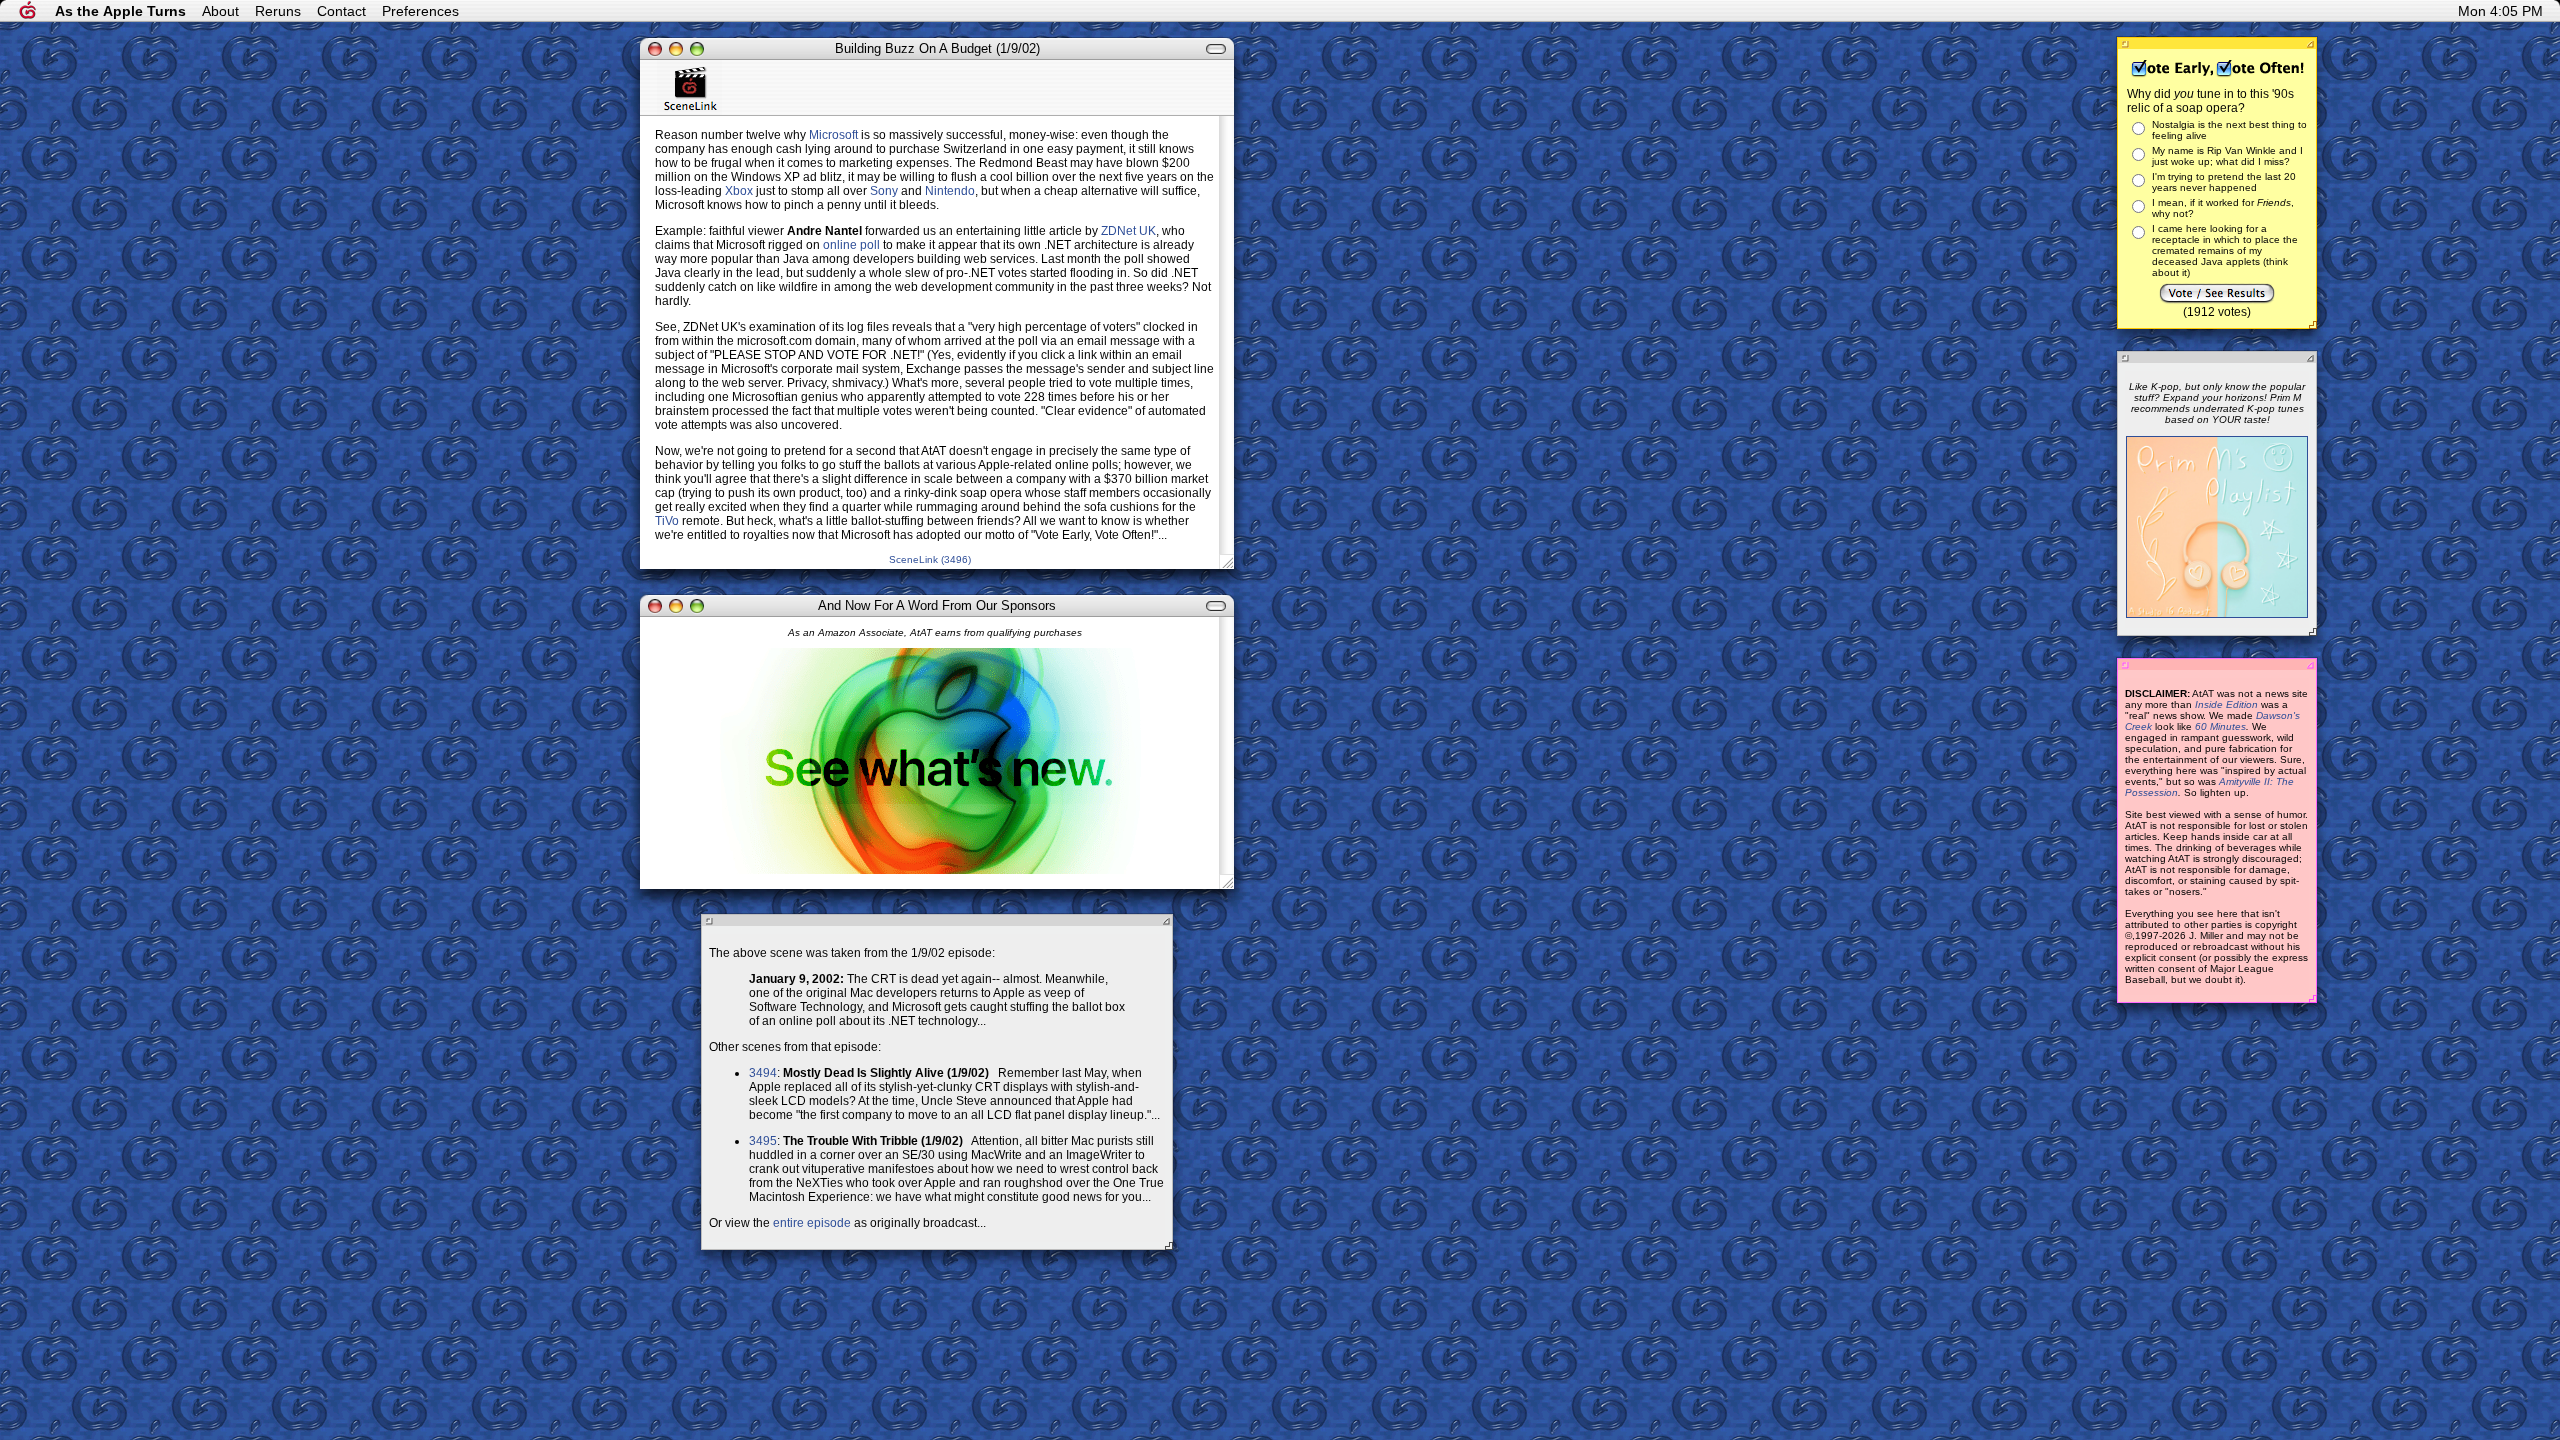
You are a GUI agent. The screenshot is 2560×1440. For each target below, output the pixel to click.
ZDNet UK (1128, 231)
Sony (884, 191)
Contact (341, 11)
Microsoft (833, 135)
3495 (763, 1141)
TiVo (667, 521)
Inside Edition (2226, 704)
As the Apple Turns (120, 11)
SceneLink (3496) (930, 559)
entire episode (812, 1223)
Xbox (739, 191)
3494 (763, 1073)
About (220, 11)
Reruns (278, 11)
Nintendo (950, 191)
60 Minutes (2220, 726)
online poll (851, 245)
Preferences (420, 11)
